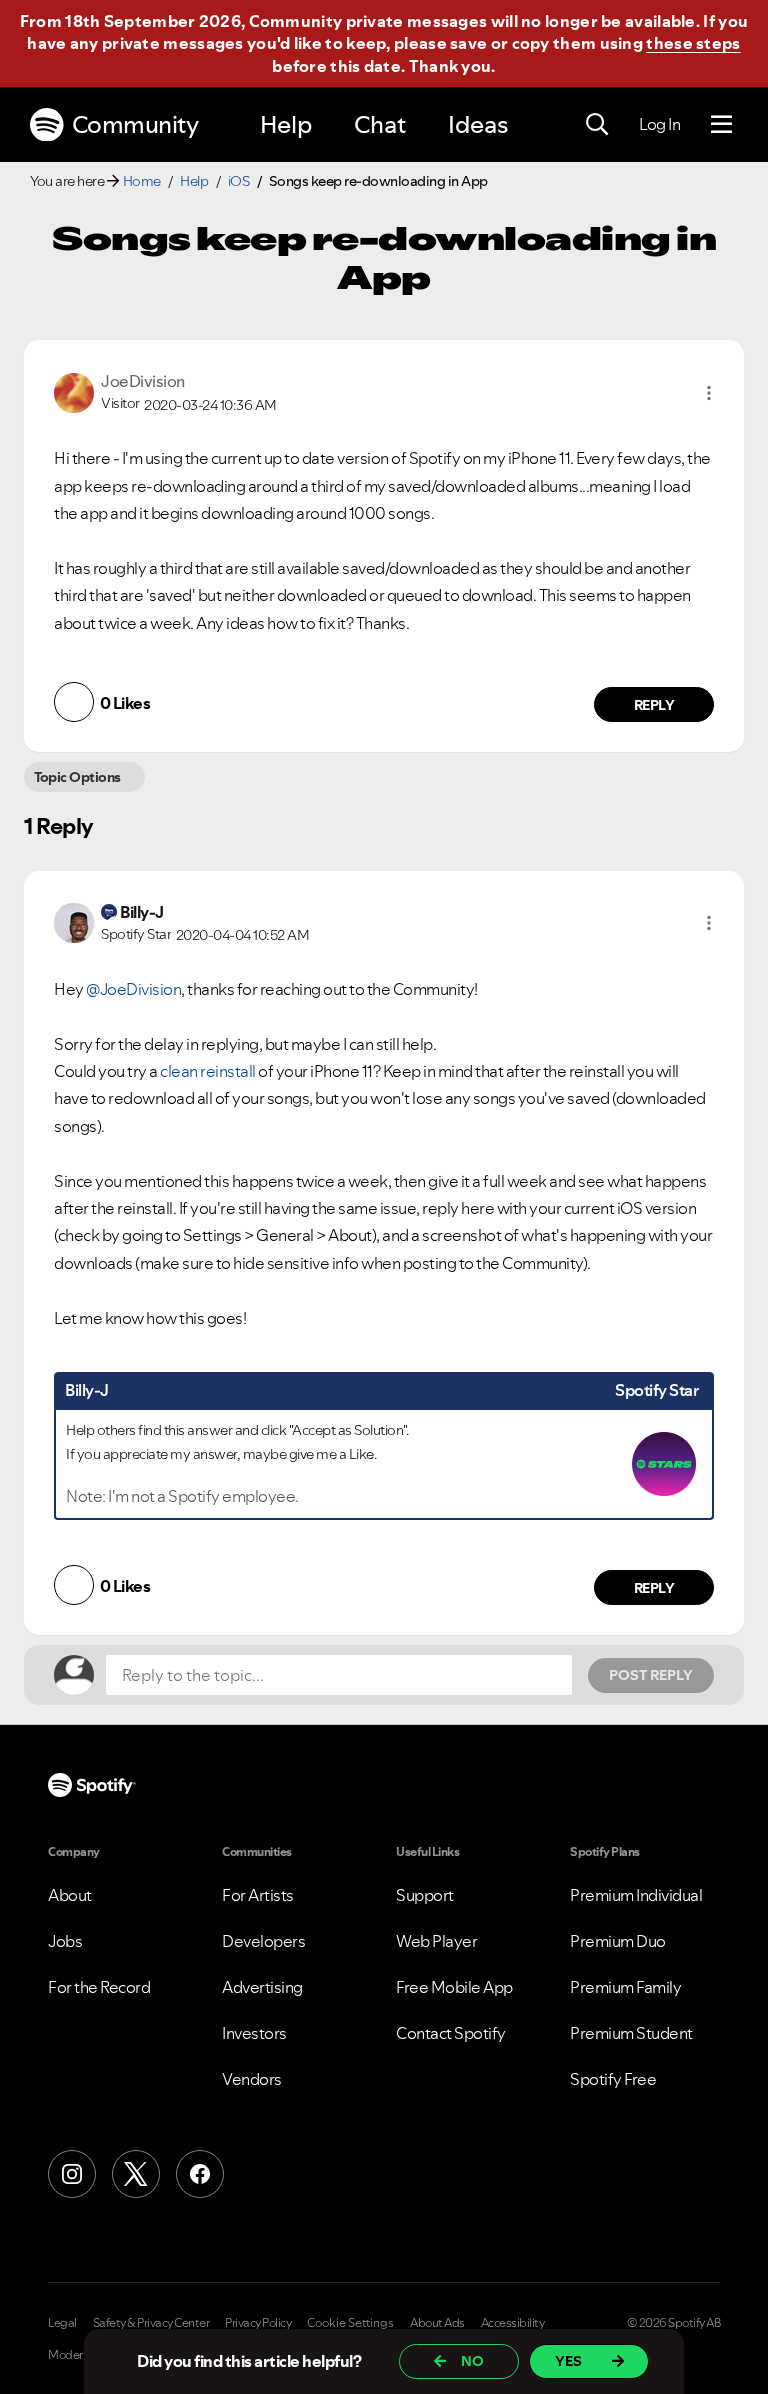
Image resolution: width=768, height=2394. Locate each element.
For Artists (258, 1895)
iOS (239, 181)
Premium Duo (618, 1941)
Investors (254, 2033)
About (70, 1895)
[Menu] (721, 125)
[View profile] (74, 391)
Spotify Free (613, 2079)
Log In (659, 124)
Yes (568, 2361)
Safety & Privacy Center (151, 2323)
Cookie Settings (350, 2323)
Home (142, 181)
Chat (380, 124)
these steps (693, 43)
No (472, 2361)
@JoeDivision (133, 989)
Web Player (436, 1941)
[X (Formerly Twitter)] (136, 2174)
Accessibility (513, 2323)
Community (135, 124)
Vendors (252, 2079)
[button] (709, 393)
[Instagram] (72, 2174)
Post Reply (651, 1675)
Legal (62, 2323)
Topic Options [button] (77, 777)
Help (286, 124)
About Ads (437, 2323)
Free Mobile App (454, 1987)
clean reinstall (208, 1071)
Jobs (65, 1941)
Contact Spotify (451, 2033)
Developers (263, 1941)
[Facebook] (200, 2174)
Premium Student (631, 2033)
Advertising (262, 1987)
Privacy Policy (258, 2323)
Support (425, 1895)
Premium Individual (636, 1895)
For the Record (99, 1987)
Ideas (478, 124)
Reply (654, 705)
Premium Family (625, 1987)
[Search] (597, 125)
